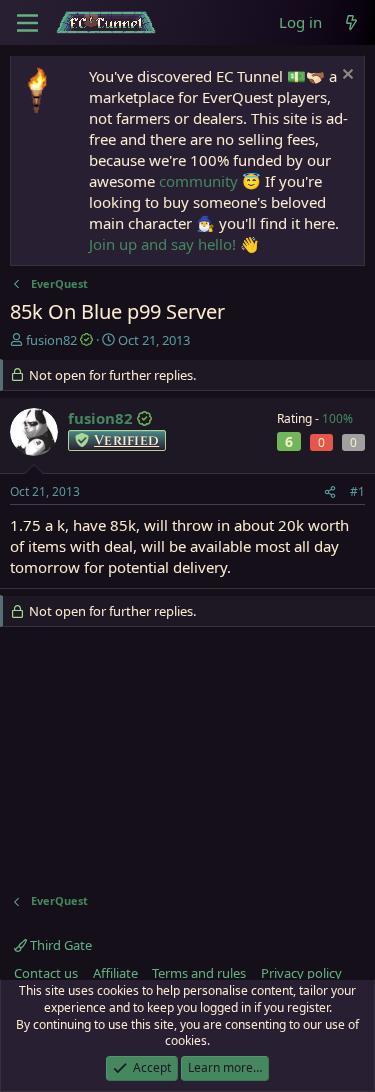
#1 (357, 491)
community (198, 181)
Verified (126, 440)
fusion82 (51, 340)
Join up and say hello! (162, 244)
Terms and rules (199, 973)
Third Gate (59, 945)
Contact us (46, 973)
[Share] (330, 492)
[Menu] (27, 23)
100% (337, 418)
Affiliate (115, 973)
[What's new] (351, 22)
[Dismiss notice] (345, 76)
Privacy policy (301, 973)
